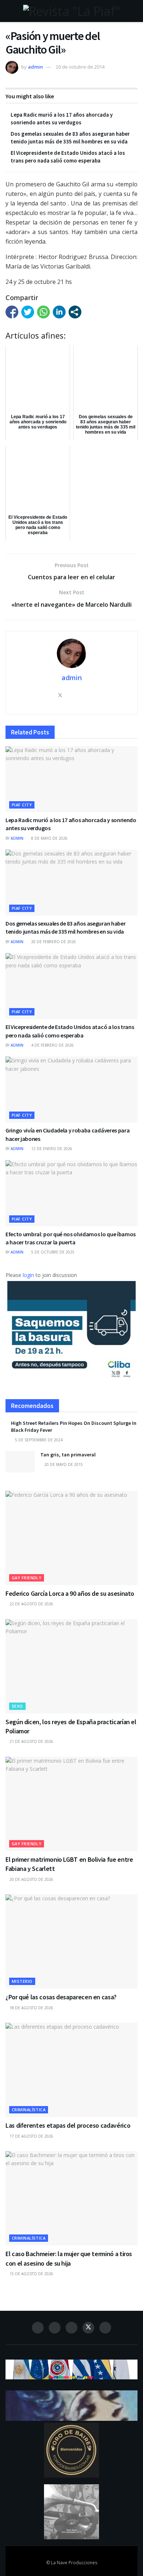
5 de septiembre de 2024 (38, 1440)
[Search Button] (134, 11)
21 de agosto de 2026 (31, 1741)
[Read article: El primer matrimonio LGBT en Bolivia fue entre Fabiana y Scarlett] (71, 1804)
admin (35, 67)
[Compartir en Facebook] (12, 312)
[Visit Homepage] (71, 11)
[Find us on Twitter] (88, 2328)
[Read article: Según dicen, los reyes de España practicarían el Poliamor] (71, 1666)
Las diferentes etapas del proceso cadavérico (68, 2125)
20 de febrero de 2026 (53, 942)
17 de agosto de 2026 (31, 2136)
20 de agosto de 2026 (31, 1879)
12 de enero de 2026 (51, 1149)
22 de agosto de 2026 (31, 1604)
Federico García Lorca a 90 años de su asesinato (70, 1593)
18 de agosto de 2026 (31, 2008)
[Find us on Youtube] (105, 2328)
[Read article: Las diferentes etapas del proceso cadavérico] (71, 2070)
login (28, 1275)
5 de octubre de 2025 (52, 1252)
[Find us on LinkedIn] (71, 2328)
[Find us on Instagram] (55, 2328)
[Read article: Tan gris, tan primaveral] (20, 1462)
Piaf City (22, 805)
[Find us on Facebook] (38, 2328)
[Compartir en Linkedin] (59, 312)
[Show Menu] (9, 11)
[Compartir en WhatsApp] (43, 312)
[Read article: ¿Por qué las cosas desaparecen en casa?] (71, 1942)
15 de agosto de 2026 (31, 2274)
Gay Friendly (27, 1578)
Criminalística (29, 2110)
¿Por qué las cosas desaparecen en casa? (61, 1997)
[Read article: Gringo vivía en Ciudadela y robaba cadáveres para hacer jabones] (71, 1090)
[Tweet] (28, 312)
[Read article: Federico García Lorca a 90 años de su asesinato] (71, 1538)
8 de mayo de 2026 (49, 838)
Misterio (22, 1981)
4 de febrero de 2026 (52, 1045)
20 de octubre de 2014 (80, 67)
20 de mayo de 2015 (63, 1464)
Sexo (17, 1706)
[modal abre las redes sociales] (75, 312)
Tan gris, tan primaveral (68, 1455)
